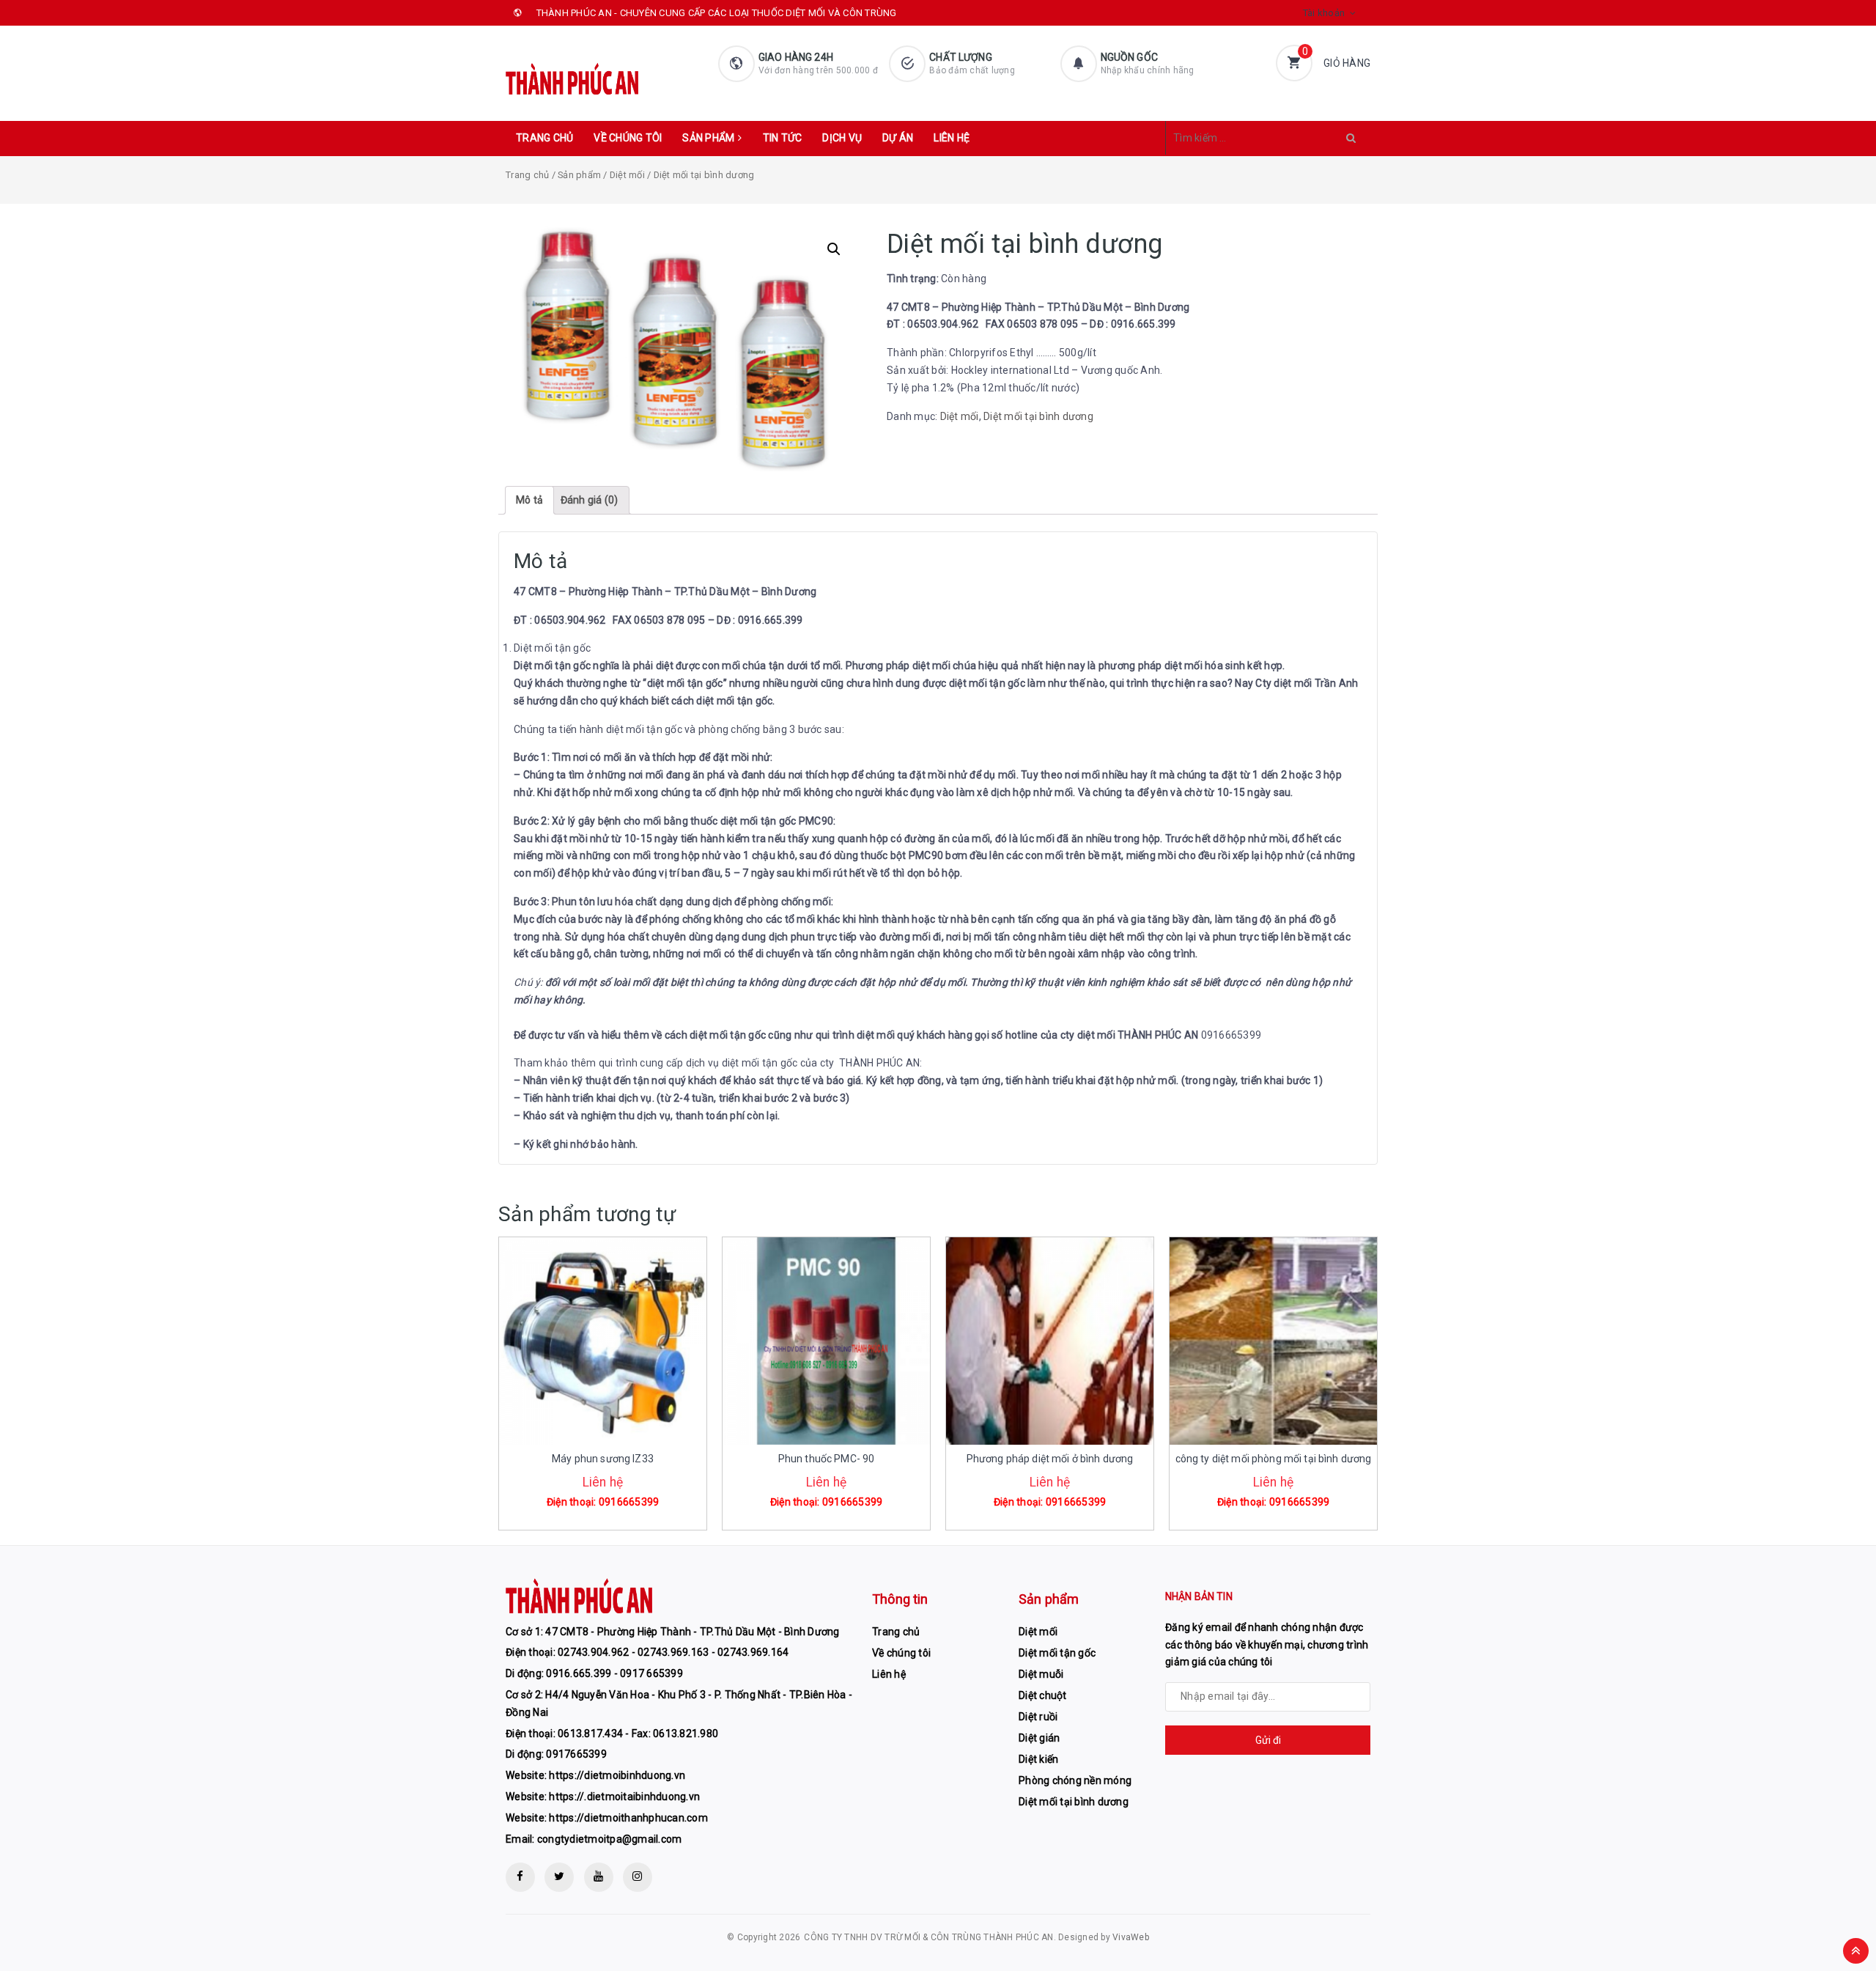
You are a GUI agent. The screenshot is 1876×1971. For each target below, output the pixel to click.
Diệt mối (627, 175)
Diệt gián (1039, 1738)
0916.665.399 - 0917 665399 (614, 1673)
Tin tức (783, 138)
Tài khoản (1324, 13)
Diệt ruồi (1038, 1717)
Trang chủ (544, 138)
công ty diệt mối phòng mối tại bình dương (1274, 1459)
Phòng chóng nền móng (1075, 1780)
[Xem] (618, 1490)
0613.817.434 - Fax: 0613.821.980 (638, 1734)
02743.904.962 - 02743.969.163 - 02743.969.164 (673, 1652)
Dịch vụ (842, 138)
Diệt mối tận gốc (1057, 1653)
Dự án (898, 138)
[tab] (529, 501)
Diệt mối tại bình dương (1038, 416)
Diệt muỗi (1041, 1674)
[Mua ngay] (583, 1490)
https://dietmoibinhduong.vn (617, 1775)
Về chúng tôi (628, 138)
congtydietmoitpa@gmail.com (610, 1839)
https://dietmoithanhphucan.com (628, 1818)
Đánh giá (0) (590, 500)
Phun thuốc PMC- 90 (827, 1459)
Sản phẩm (708, 138)
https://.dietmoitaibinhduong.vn (624, 1797)
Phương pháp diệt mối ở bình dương (1050, 1459)
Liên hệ (952, 138)
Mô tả (529, 500)
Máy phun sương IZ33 (603, 1459)
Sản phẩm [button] (1049, 1599)
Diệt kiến (1038, 1759)
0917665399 (576, 1754)
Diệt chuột (1043, 1695)
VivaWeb (1131, 1937)
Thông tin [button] (900, 1599)
